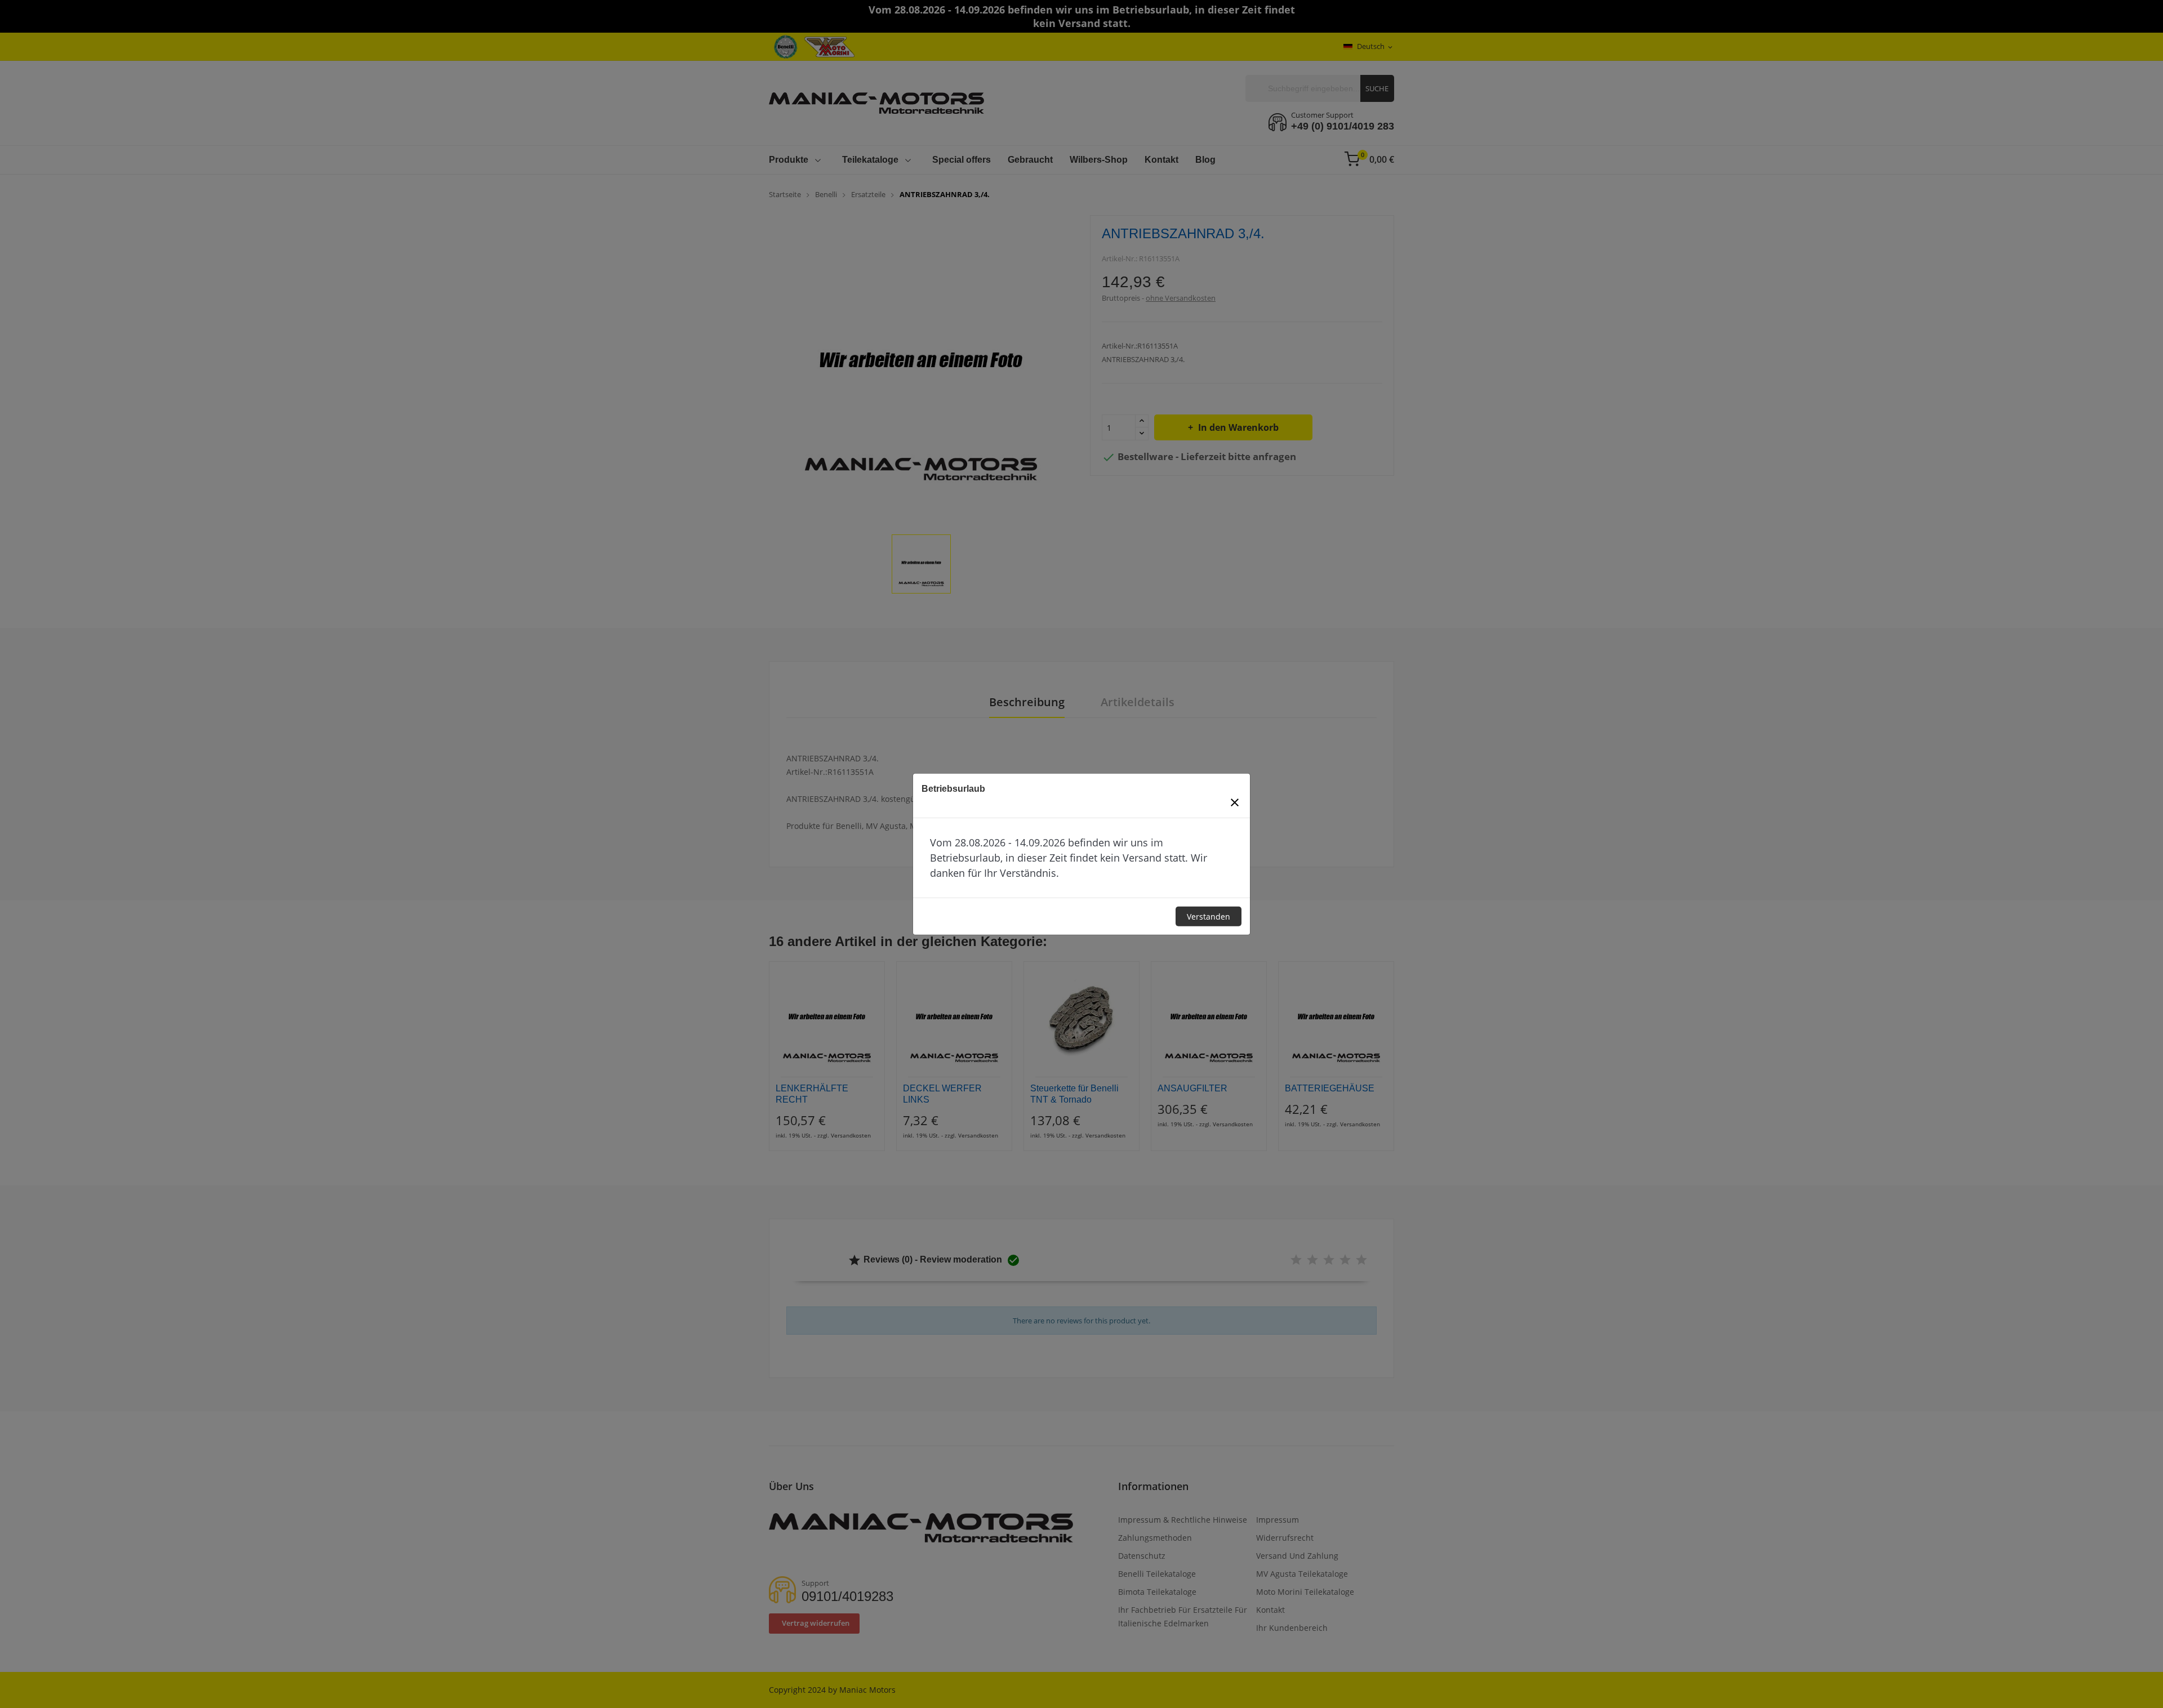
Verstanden (1209, 917)
